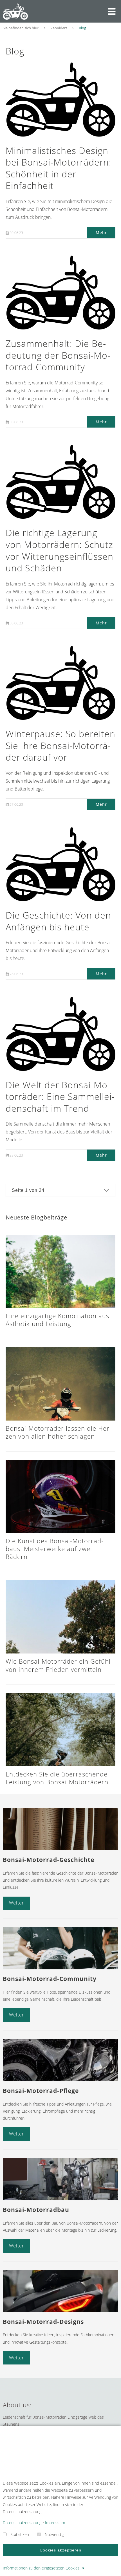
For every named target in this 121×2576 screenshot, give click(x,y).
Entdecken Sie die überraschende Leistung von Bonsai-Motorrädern (57, 1778)
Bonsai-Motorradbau (36, 2210)
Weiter (16, 1903)
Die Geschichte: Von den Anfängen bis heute (58, 921)
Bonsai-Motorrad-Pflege (41, 2091)
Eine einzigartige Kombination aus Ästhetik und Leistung (57, 1320)
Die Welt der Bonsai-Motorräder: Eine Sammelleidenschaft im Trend (60, 1097)
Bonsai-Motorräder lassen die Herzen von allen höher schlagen (59, 1432)
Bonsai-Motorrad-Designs (43, 2322)
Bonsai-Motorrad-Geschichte (49, 1860)
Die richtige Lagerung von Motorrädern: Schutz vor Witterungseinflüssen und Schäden (60, 550)
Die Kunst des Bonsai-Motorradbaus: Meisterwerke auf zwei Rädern (54, 1549)
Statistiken (20, 2534)
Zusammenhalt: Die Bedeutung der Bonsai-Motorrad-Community (58, 355)
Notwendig (54, 2534)
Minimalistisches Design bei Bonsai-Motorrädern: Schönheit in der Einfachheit (59, 168)
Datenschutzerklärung (22, 2523)
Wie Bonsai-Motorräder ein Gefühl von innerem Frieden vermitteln (58, 1665)
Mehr (101, 233)
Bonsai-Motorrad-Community (50, 1979)
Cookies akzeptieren (60, 2550)
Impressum (55, 2523)
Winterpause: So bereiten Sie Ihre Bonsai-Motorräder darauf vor (60, 745)
